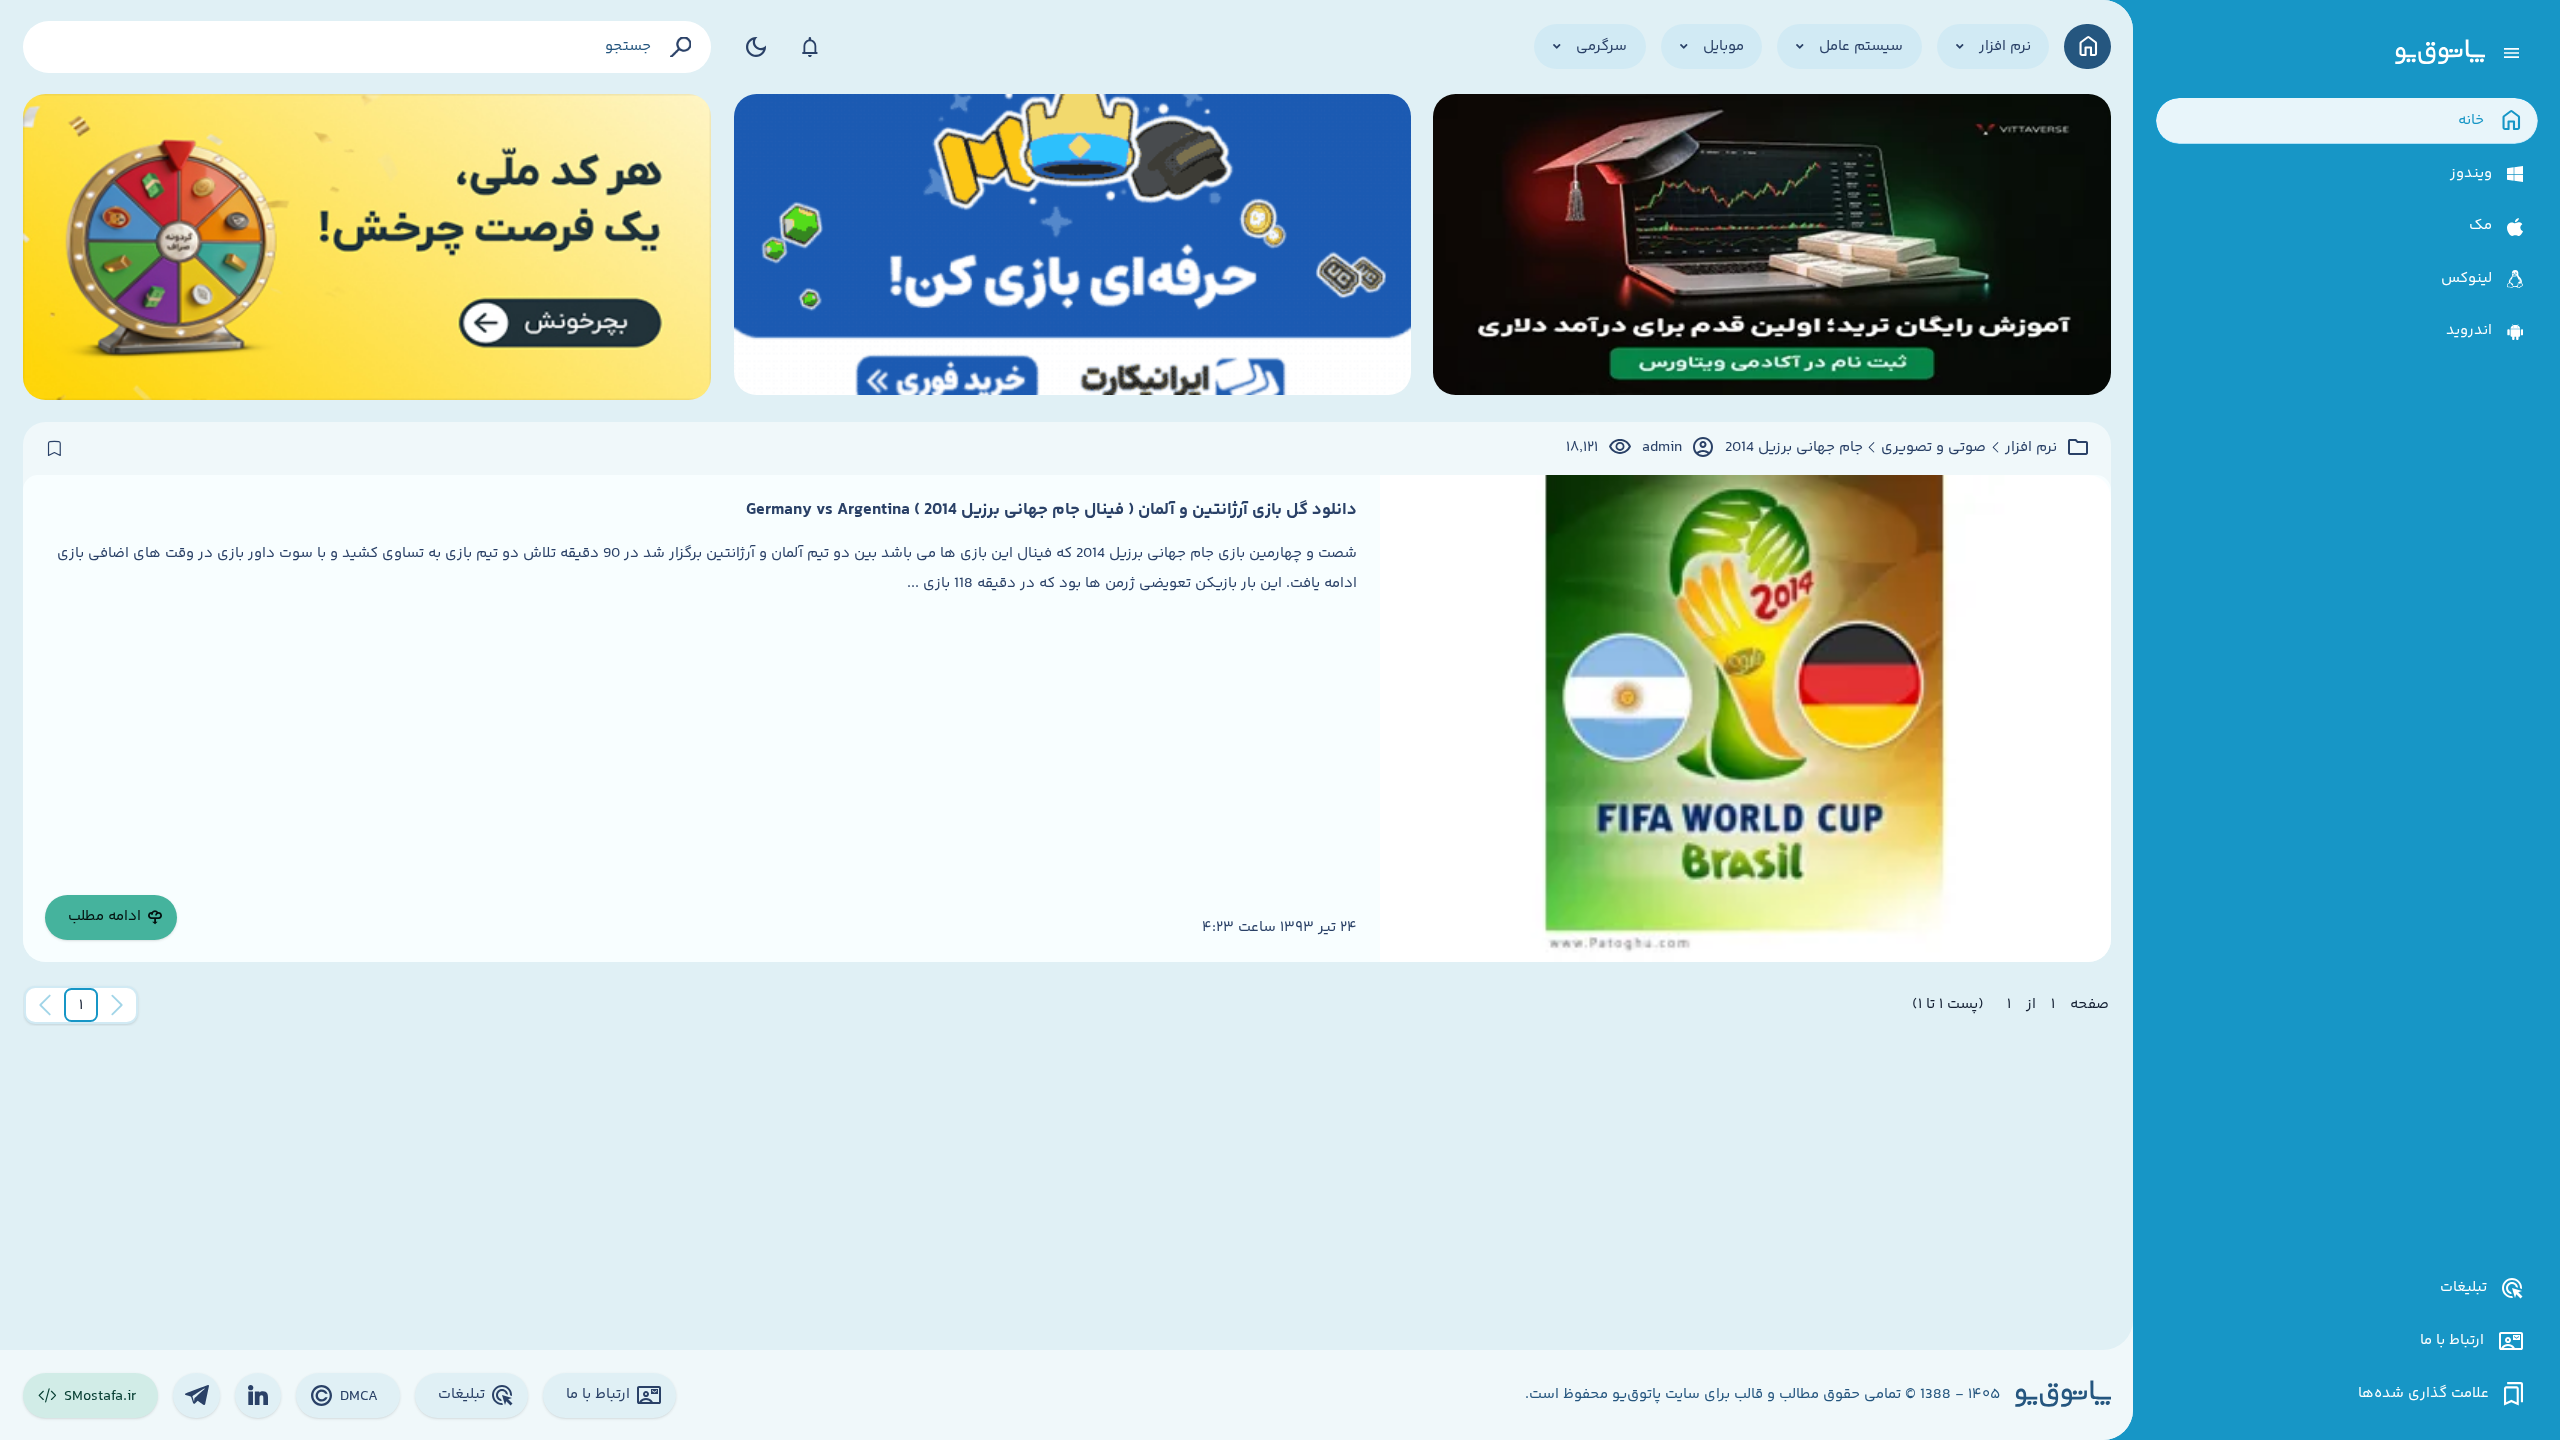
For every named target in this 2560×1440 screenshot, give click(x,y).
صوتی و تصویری (1933, 448)
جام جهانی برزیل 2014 (1794, 448)
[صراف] (367, 247)
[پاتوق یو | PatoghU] (2440, 53)
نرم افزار (2031, 448)
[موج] (1771, 247)
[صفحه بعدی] (45, 1005)
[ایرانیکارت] (1072, 247)
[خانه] (2087, 46)
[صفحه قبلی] (117, 1005)
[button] (81, 1005)
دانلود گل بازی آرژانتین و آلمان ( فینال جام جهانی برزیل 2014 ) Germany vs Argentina (1051, 510)
